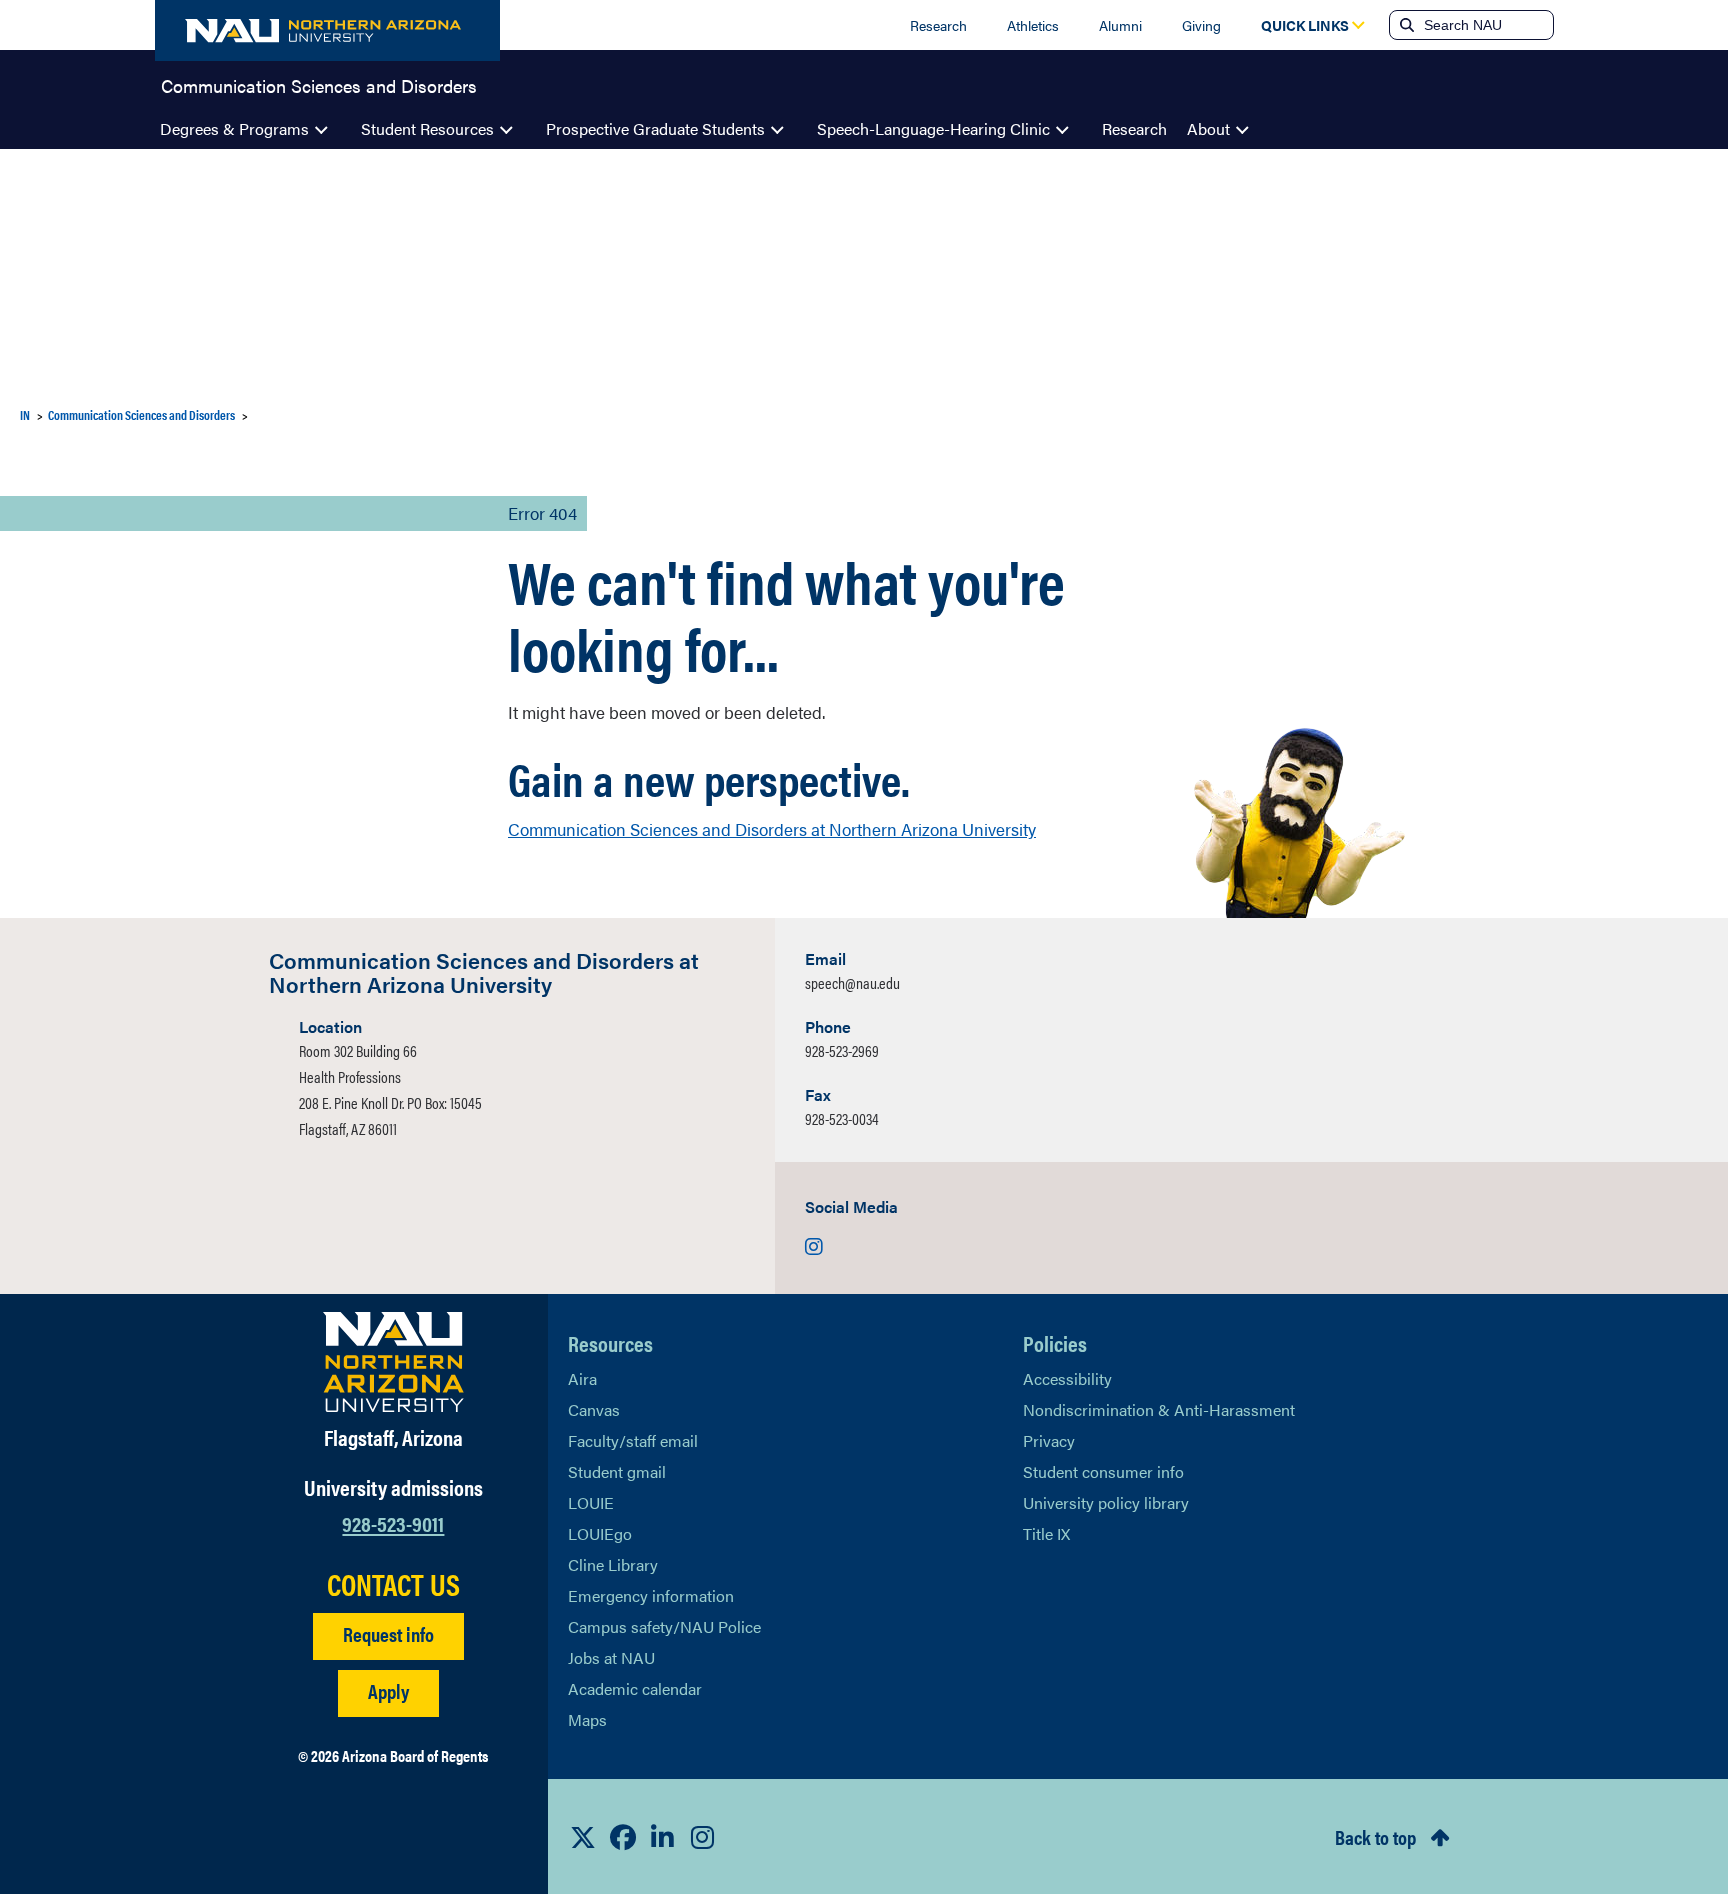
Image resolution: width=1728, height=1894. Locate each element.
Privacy (1049, 1440)
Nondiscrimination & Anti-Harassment (1159, 1409)
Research (938, 25)
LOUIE (591, 1502)
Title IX (1046, 1533)
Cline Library (613, 1564)
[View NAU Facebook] (623, 1837)
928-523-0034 (842, 1118)
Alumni (1120, 25)
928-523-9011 (393, 1522)
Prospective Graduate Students (655, 128)
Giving (1201, 25)
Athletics (1033, 25)
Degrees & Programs (234, 128)
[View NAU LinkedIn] (663, 1837)
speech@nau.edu (852, 982)
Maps (587, 1719)
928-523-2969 (842, 1050)
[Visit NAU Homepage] (393, 1362)
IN (25, 414)
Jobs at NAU (611, 1657)
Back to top (1375, 1836)
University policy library (1106, 1502)
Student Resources (427, 128)
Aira (582, 1378)
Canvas (594, 1409)
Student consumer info (1103, 1471)
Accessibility (1067, 1378)
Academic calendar (635, 1688)
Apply (388, 1690)
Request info (388, 1633)
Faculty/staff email (633, 1440)
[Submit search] (1405, 25)
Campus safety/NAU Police (664, 1626)
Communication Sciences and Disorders (319, 84)
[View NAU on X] (583, 1837)
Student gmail (617, 1471)
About (1208, 128)
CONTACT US (393, 1584)
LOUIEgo (600, 1533)
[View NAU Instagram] (703, 1837)
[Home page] (327, 30)
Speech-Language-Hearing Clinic (933, 128)
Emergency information (651, 1595)
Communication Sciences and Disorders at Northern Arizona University (772, 829)
